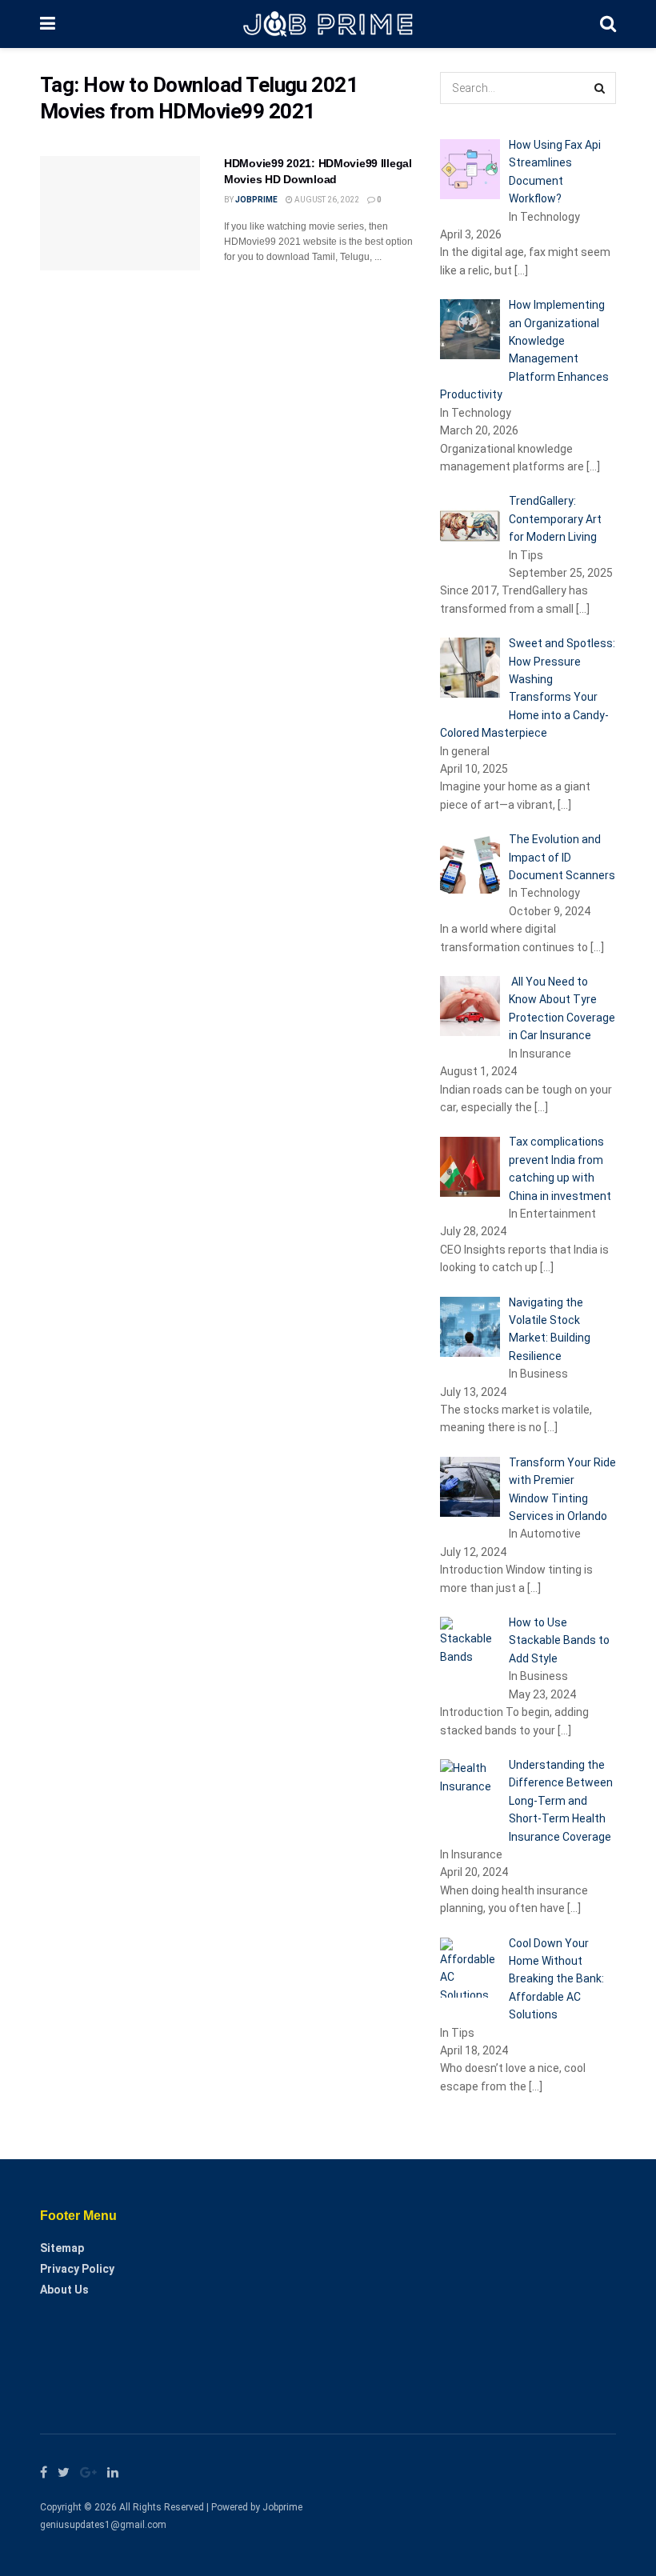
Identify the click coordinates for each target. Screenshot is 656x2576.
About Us (64, 2290)
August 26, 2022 (326, 200)
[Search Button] (600, 88)
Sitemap (62, 2248)
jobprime (256, 200)
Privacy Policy (77, 2269)
